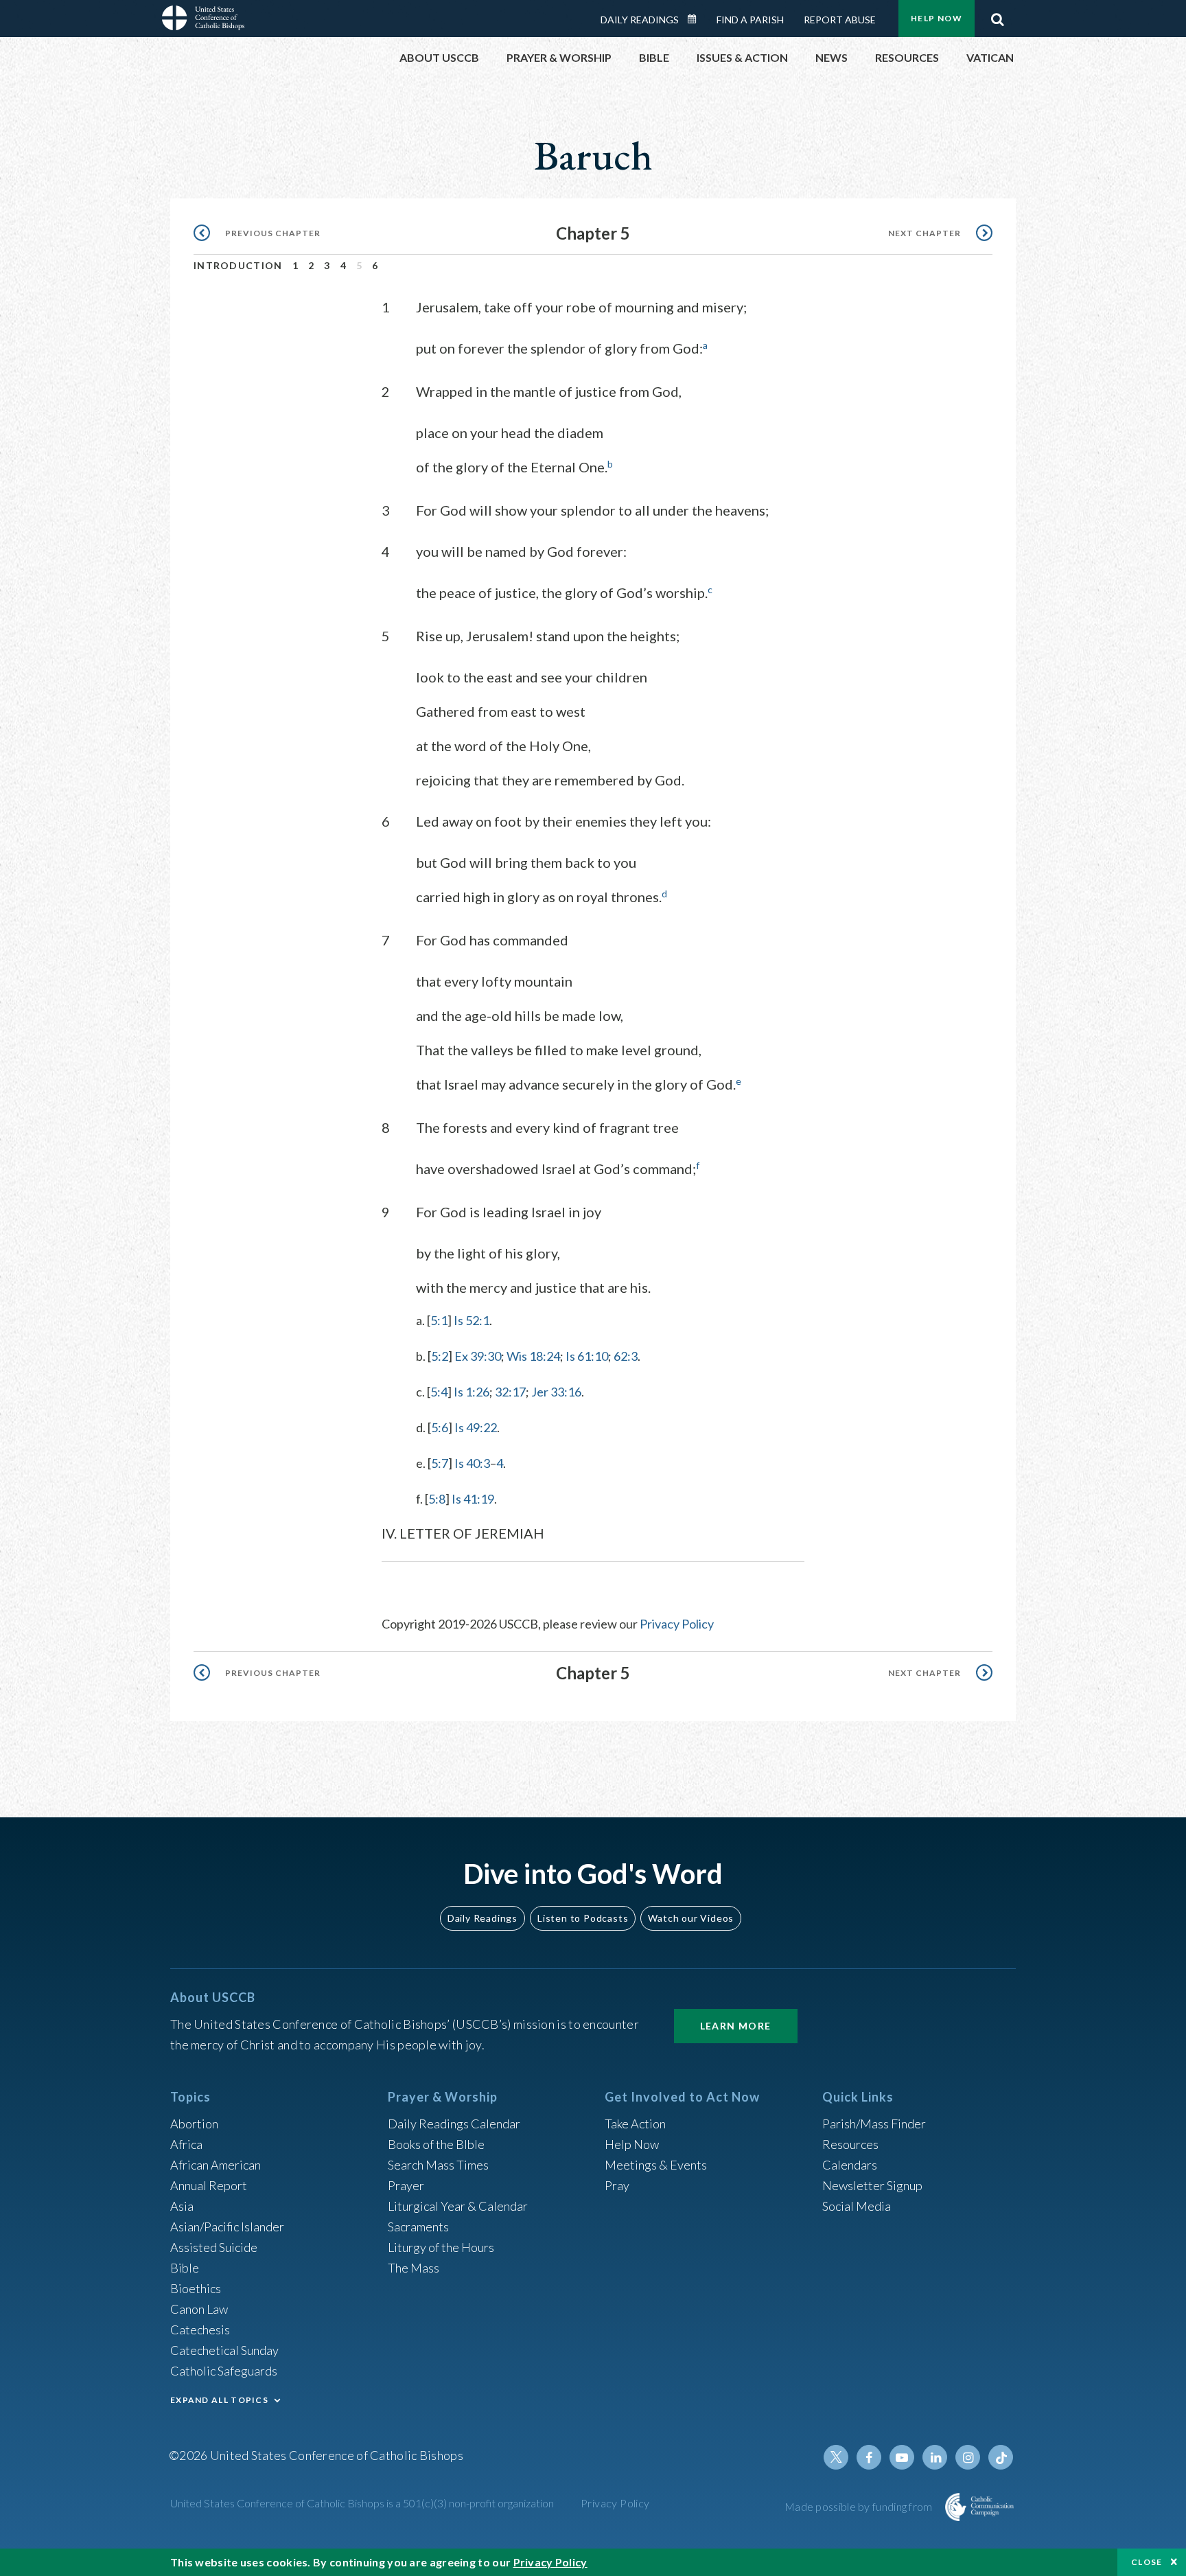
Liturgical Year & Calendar (458, 2206)
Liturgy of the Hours (441, 2247)
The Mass (414, 2268)
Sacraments (418, 2227)
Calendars (850, 2165)
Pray (617, 2185)
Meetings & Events (656, 2165)
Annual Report (209, 2185)
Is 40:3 (472, 1463)
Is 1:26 (472, 1392)
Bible (185, 2268)
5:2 (440, 1356)
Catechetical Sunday (224, 2350)
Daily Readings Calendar (697, 19)
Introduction (238, 265)
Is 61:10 (587, 1356)
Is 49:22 (476, 1427)
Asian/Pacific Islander (227, 2227)
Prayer (406, 2185)
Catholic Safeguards (224, 2371)
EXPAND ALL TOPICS (219, 2400)
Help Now (937, 18)
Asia (182, 2206)
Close (1147, 2562)
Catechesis (200, 2330)
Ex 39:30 (478, 1356)
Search (997, 16)
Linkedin (935, 2457)
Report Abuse (840, 20)
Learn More (736, 2026)
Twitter (836, 2457)
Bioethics (196, 2288)
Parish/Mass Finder (874, 2124)
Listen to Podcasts (583, 1918)
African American (216, 2165)
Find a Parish (750, 20)
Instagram (968, 2457)
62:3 (626, 1356)
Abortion (194, 2124)
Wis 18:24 (533, 1356)
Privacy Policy (677, 1624)
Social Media (857, 2206)
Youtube (902, 2457)
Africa (186, 2144)
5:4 (439, 1392)
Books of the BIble (436, 2144)
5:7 (440, 1463)
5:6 (440, 1427)
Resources (850, 2144)
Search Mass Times (438, 2165)
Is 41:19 (473, 1499)
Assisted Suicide (214, 2247)
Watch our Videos (691, 1918)
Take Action (635, 2124)
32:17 (510, 1392)
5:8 (437, 1499)
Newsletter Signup (872, 2185)
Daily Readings (640, 20)
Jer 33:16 (556, 1392)
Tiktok (1001, 2457)
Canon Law (199, 2309)
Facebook (869, 2457)
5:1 (439, 1320)
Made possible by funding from (860, 2506)
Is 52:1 (472, 1320)
